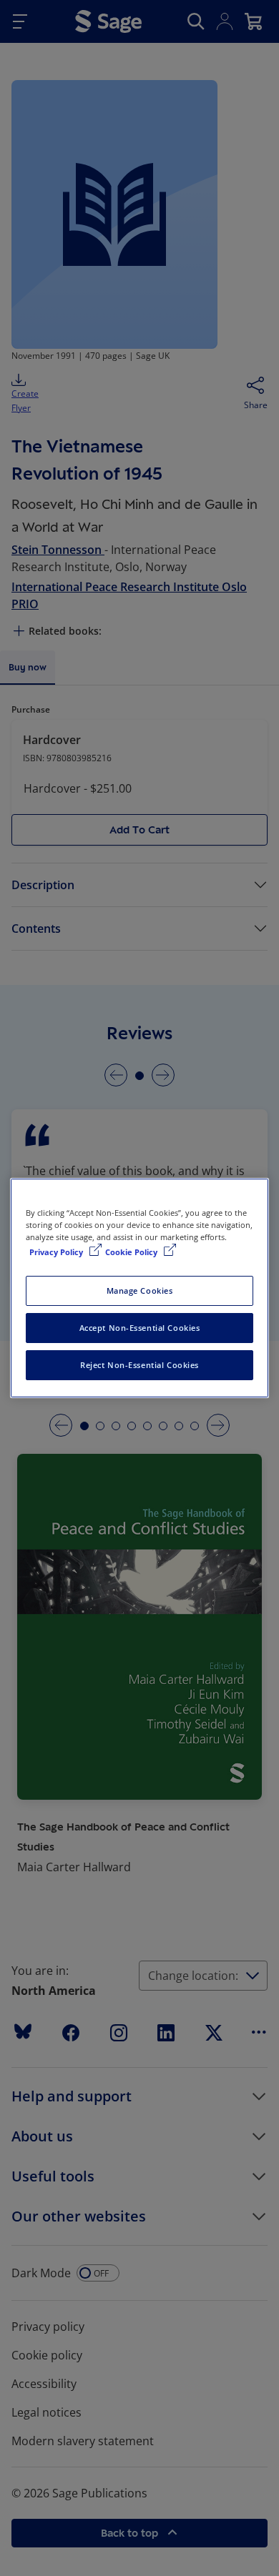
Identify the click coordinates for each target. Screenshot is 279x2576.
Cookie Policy (132, 1252)
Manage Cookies (140, 1291)
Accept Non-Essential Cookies (140, 1328)
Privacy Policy (57, 1252)
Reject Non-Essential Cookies (139, 1365)
